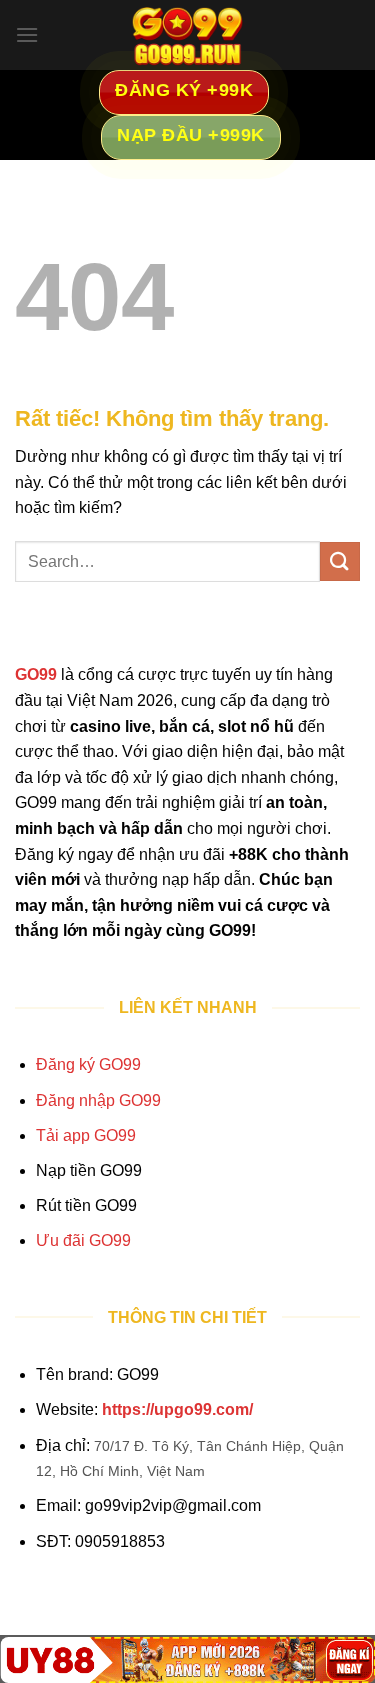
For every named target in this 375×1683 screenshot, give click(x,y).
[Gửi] (340, 561)
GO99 (36, 674)
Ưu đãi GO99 (83, 1240)
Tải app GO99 (86, 1135)
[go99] (188, 35)
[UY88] (187, 1660)
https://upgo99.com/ (177, 1409)
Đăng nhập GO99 (98, 1100)
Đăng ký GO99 (88, 1064)
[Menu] (27, 34)
